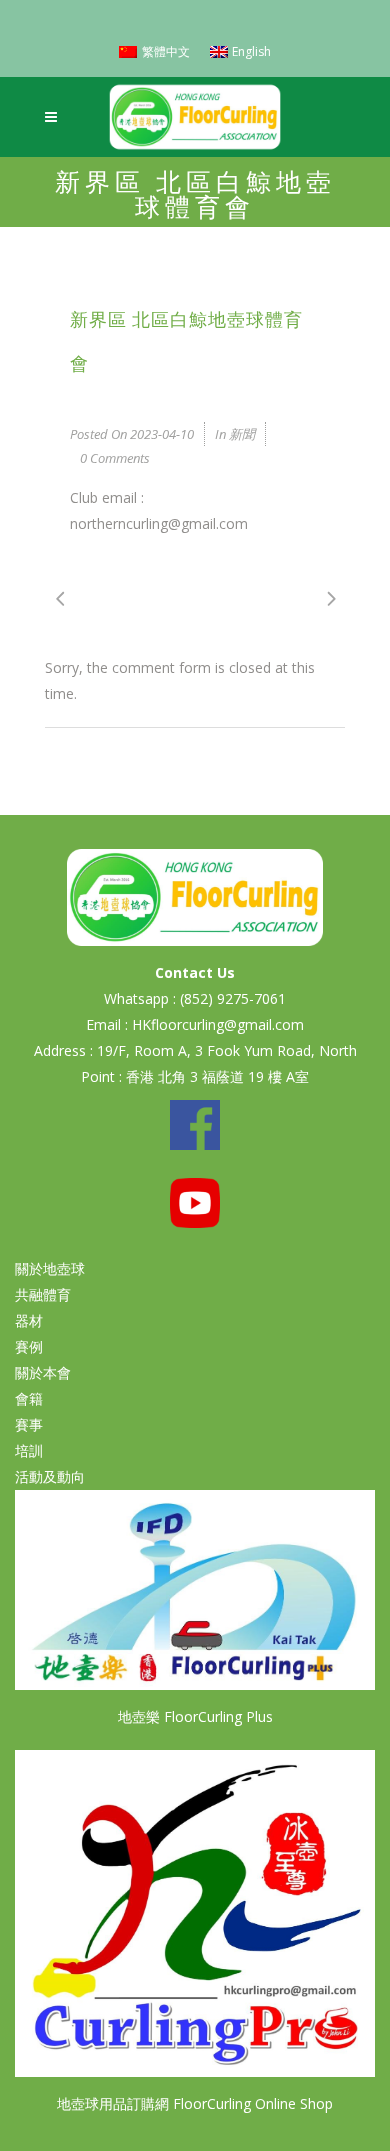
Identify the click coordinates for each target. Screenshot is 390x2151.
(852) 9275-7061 (233, 998)
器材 (29, 1320)
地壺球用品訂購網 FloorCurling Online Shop (195, 2103)
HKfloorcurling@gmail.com (218, 1024)
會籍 (29, 1398)
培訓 (29, 1450)
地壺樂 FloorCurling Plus (195, 1716)
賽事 (29, 1424)
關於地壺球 (50, 1268)
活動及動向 (50, 1476)
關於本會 (43, 1372)
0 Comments (115, 458)
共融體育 (43, 1294)
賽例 (29, 1346)
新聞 (242, 434)
